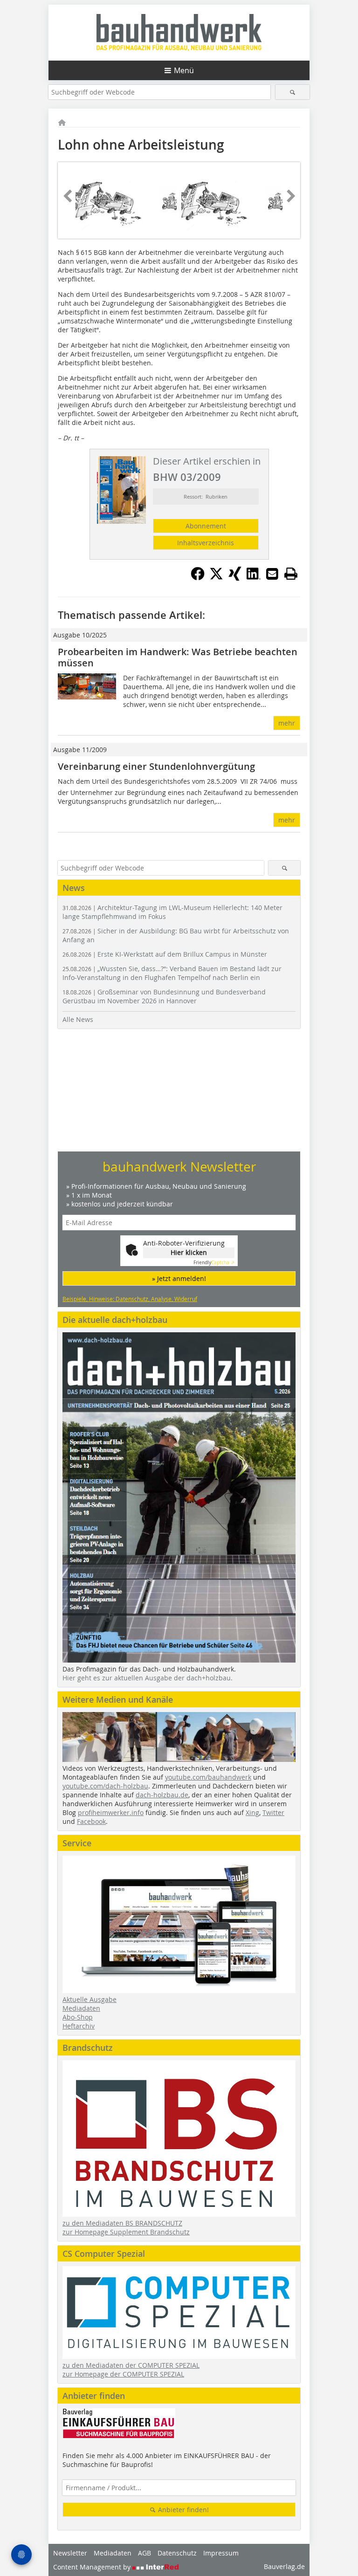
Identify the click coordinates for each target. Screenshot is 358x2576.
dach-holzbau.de (162, 1795)
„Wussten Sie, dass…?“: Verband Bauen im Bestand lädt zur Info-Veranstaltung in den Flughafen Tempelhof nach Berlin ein (172, 973)
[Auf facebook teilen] (198, 578)
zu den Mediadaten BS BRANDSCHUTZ (122, 2223)
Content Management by (93, 2567)
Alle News (78, 1019)
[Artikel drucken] (291, 574)
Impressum (221, 2553)
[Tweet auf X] (216, 578)
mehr (287, 723)
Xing (252, 1812)
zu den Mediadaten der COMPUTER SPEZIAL (131, 2365)
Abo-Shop (78, 2017)
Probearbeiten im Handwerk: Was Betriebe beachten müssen (178, 657)
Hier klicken (189, 1252)
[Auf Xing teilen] (235, 578)
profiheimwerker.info (111, 1812)
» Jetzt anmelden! (179, 1278)
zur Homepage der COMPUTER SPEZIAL (123, 2374)
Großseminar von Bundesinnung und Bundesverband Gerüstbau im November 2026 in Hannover (164, 996)
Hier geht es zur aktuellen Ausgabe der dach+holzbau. (148, 1678)
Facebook (91, 1821)
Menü (184, 70)
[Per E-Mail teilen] (272, 574)
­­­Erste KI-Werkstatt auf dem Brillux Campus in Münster (165, 954)
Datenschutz (177, 2553)
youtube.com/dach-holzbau (105, 1786)
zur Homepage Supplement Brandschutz (126, 2232)
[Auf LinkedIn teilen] (254, 578)
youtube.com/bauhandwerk (208, 1777)
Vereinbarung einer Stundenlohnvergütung (156, 766)
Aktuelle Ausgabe (89, 1999)
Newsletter (70, 2553)
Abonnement (206, 526)
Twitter (273, 1812)
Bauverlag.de (284, 2566)
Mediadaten (81, 2008)
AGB (145, 2553)
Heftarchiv (79, 2026)
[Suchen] (293, 92)
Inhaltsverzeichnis (206, 543)
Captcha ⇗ (214, 1263)
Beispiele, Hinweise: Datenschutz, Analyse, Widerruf (130, 1299)
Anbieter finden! (182, 2510)
